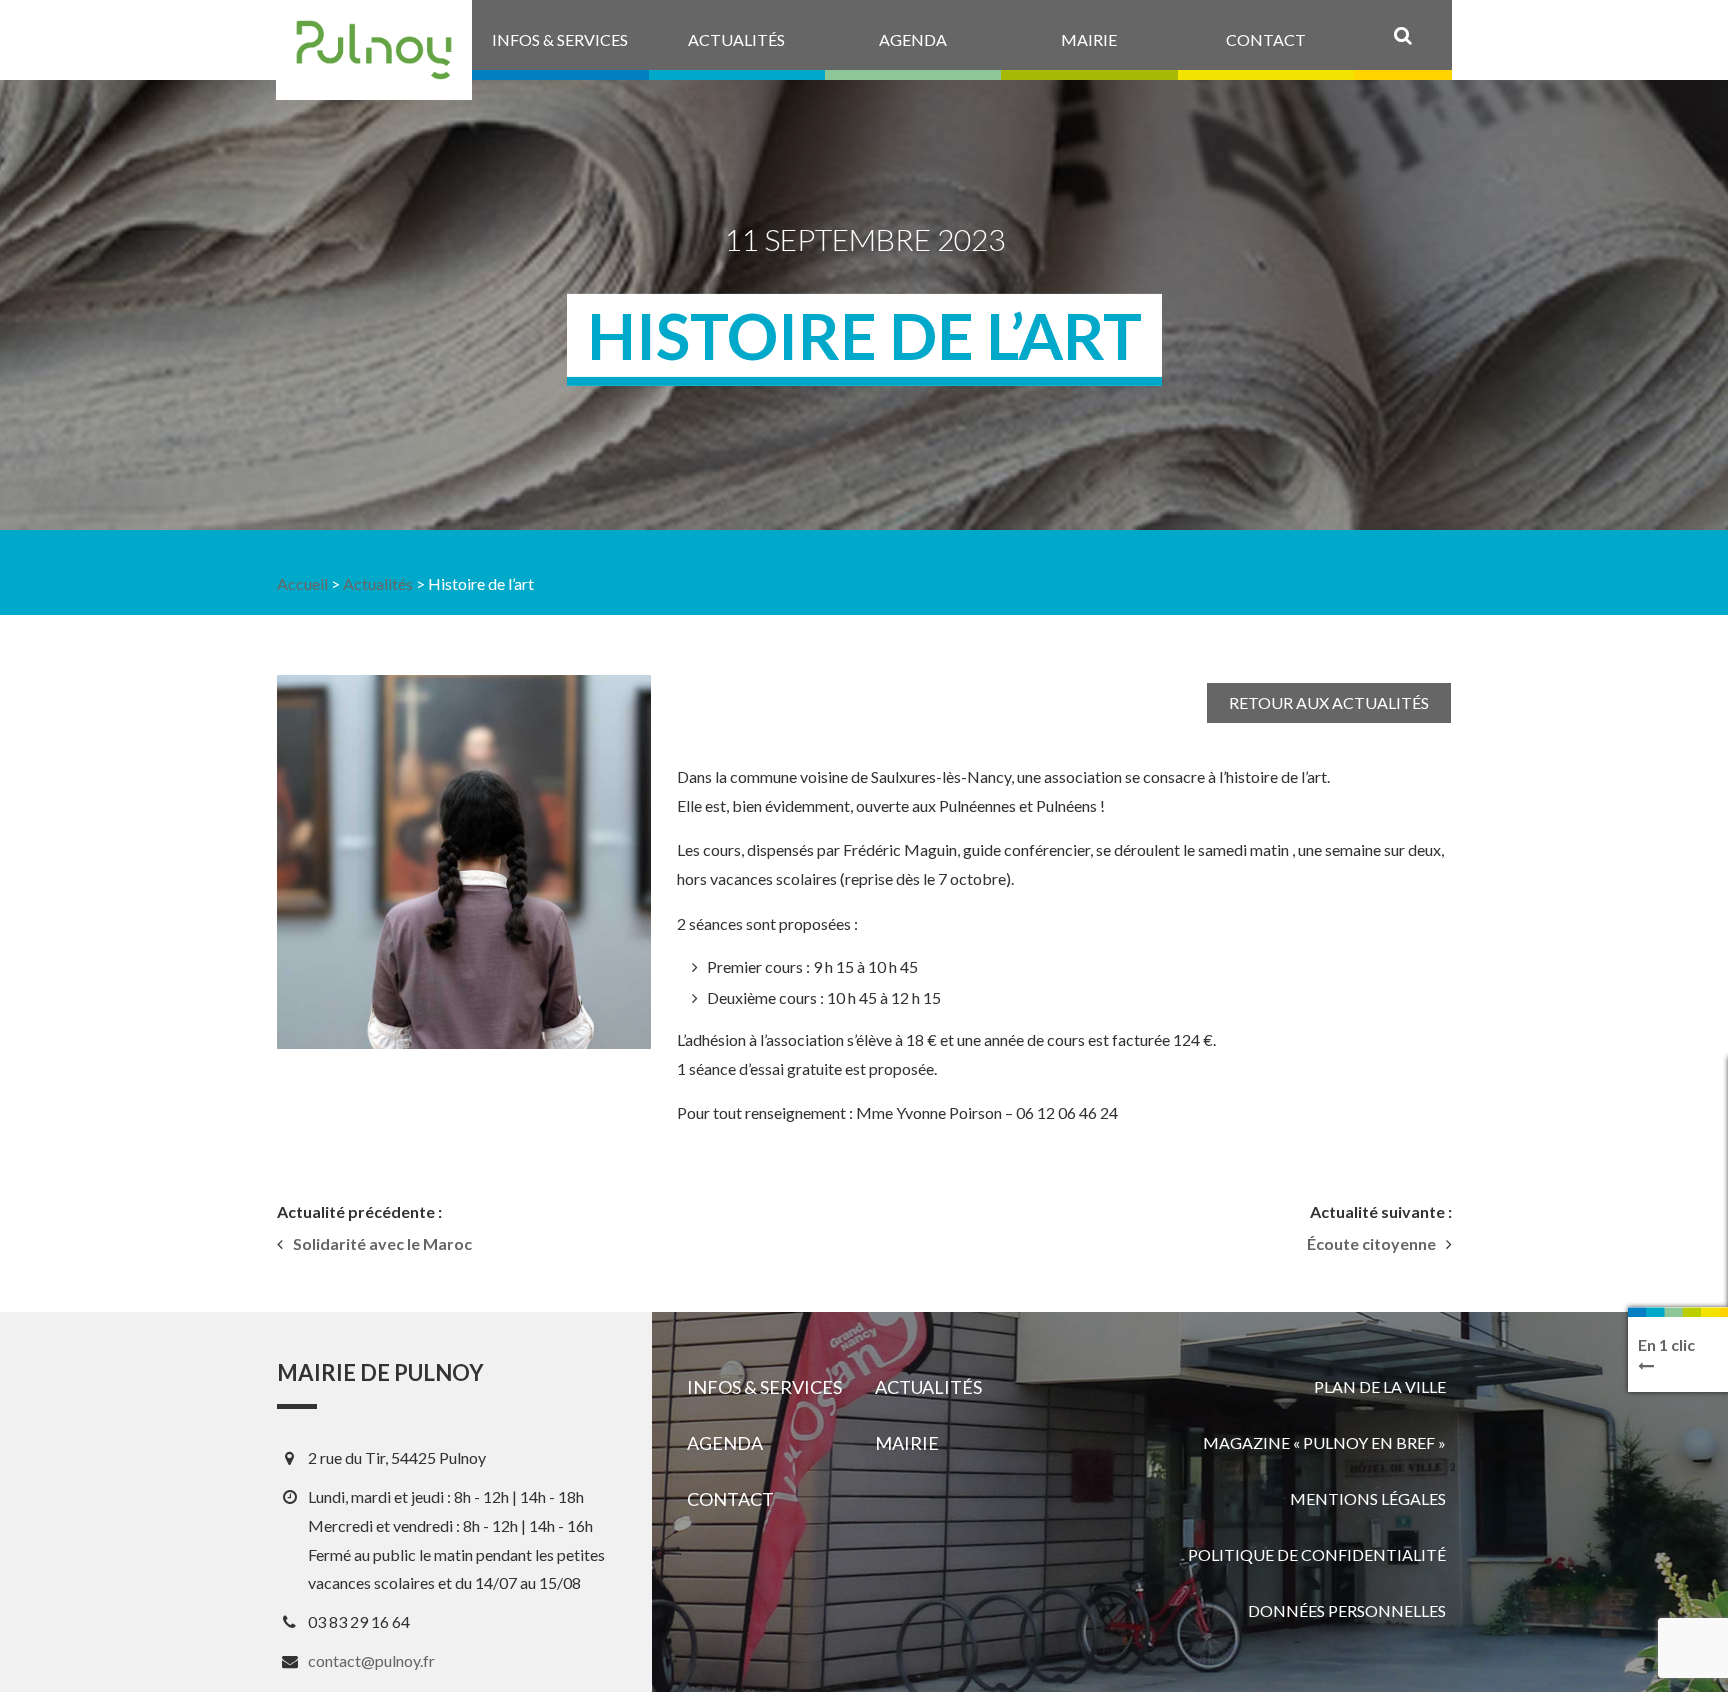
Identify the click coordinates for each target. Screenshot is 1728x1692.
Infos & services (764, 1387)
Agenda (725, 1443)
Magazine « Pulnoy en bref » (1324, 1442)
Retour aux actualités (1329, 702)
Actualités (378, 583)
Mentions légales (1368, 1498)
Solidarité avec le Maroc (382, 1244)
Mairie (907, 1443)
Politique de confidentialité (1317, 1554)
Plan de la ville (1380, 1386)
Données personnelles (1347, 1610)
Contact (730, 1499)
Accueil (302, 583)
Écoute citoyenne (1371, 1244)
